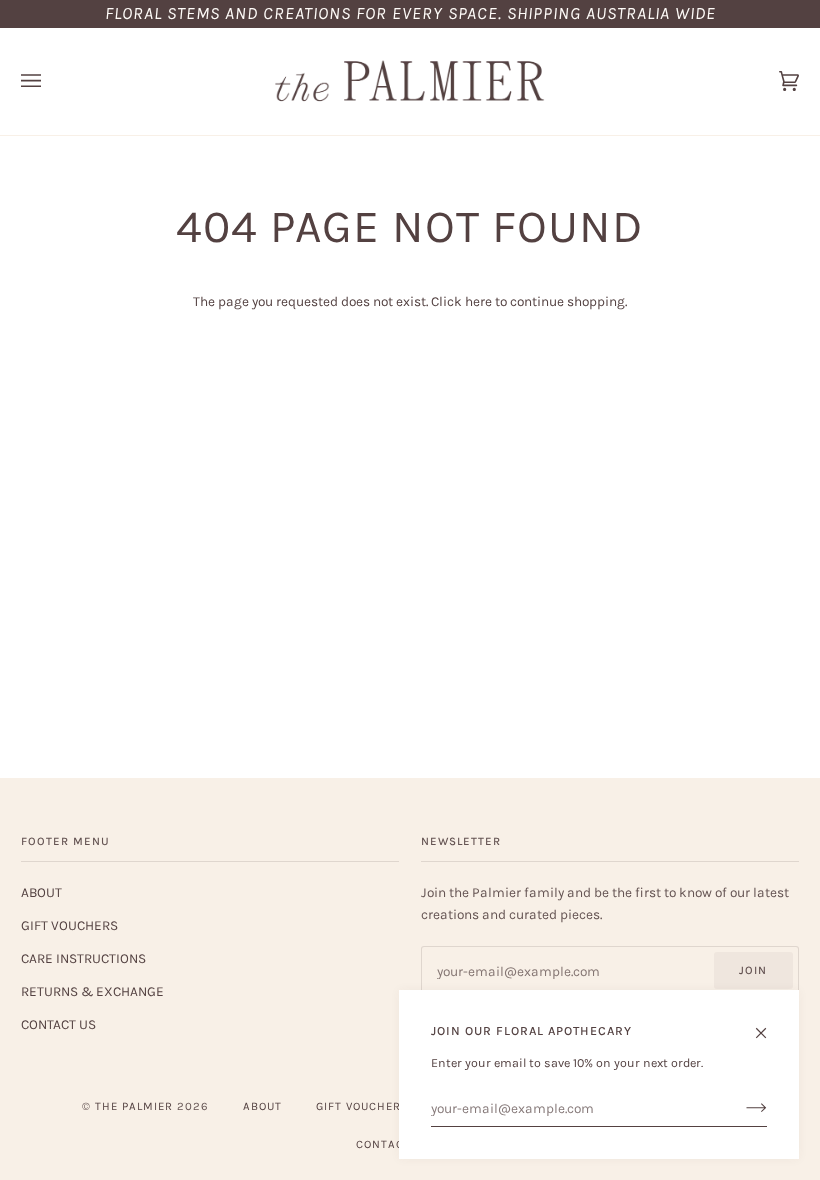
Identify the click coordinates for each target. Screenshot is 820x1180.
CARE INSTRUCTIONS (83, 958)
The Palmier (134, 1106)
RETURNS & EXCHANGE (92, 991)
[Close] (769, 1024)
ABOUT (41, 892)
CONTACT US (58, 1024)
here (478, 301)
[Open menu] (51, 81)
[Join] (740, 1108)
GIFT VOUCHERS (69, 925)
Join (753, 970)
